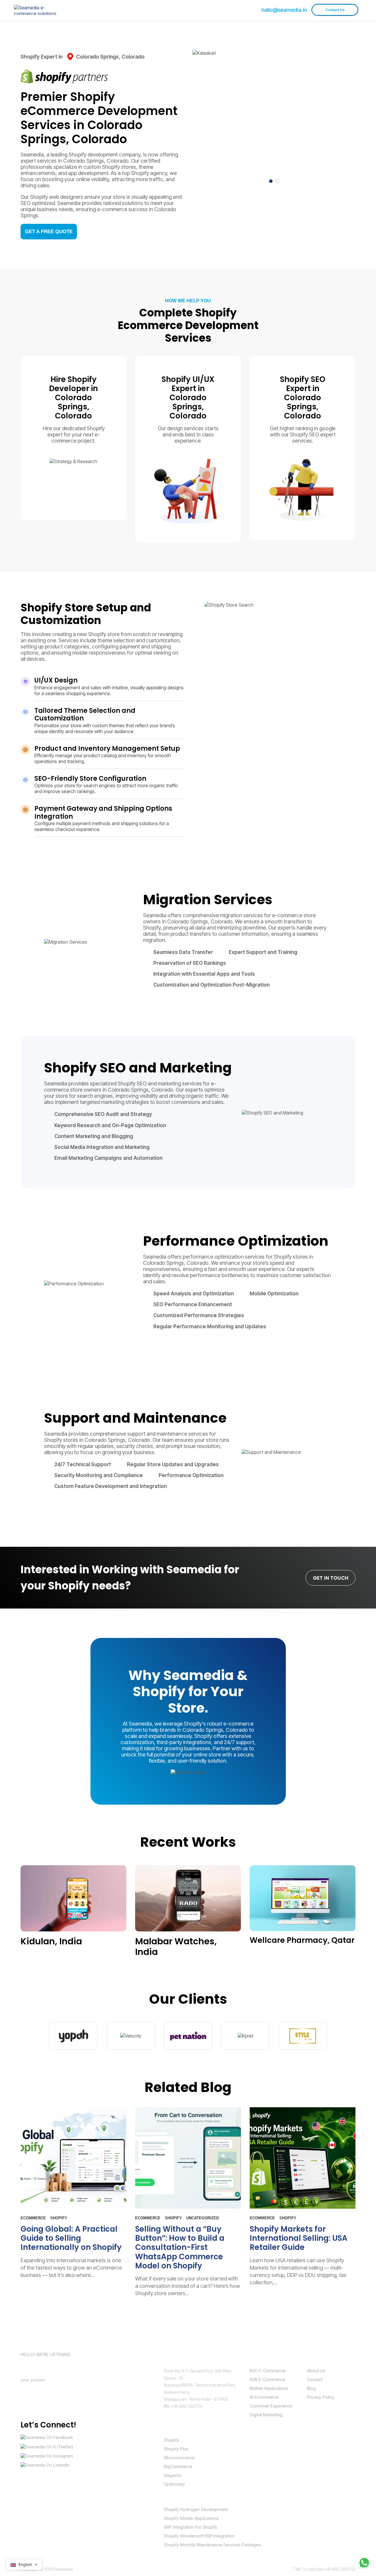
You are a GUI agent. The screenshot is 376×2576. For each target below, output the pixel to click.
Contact (315, 2379)
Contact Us (335, 10)
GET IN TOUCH (331, 1578)
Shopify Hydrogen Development (196, 2509)
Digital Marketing (266, 2415)
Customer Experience (271, 2406)
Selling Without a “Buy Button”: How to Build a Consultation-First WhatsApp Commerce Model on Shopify (180, 2247)
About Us (316, 2371)
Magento (173, 2475)
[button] (271, 181)
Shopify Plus (176, 2449)
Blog (311, 2388)
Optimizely (174, 2484)
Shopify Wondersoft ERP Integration (199, 2536)
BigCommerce (178, 2466)
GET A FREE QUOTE (49, 232)
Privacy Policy (321, 2397)
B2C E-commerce (268, 2371)
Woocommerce (179, 2458)
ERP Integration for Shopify (191, 2527)
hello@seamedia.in (284, 10)
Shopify (171, 2440)
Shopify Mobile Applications (191, 2518)
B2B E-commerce (267, 2379)
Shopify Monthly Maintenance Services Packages (213, 2545)
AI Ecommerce (264, 2397)
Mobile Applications (269, 2388)
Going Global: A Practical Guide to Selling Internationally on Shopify (71, 2238)
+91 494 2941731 (187, 2406)
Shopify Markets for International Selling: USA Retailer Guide (299, 2238)
